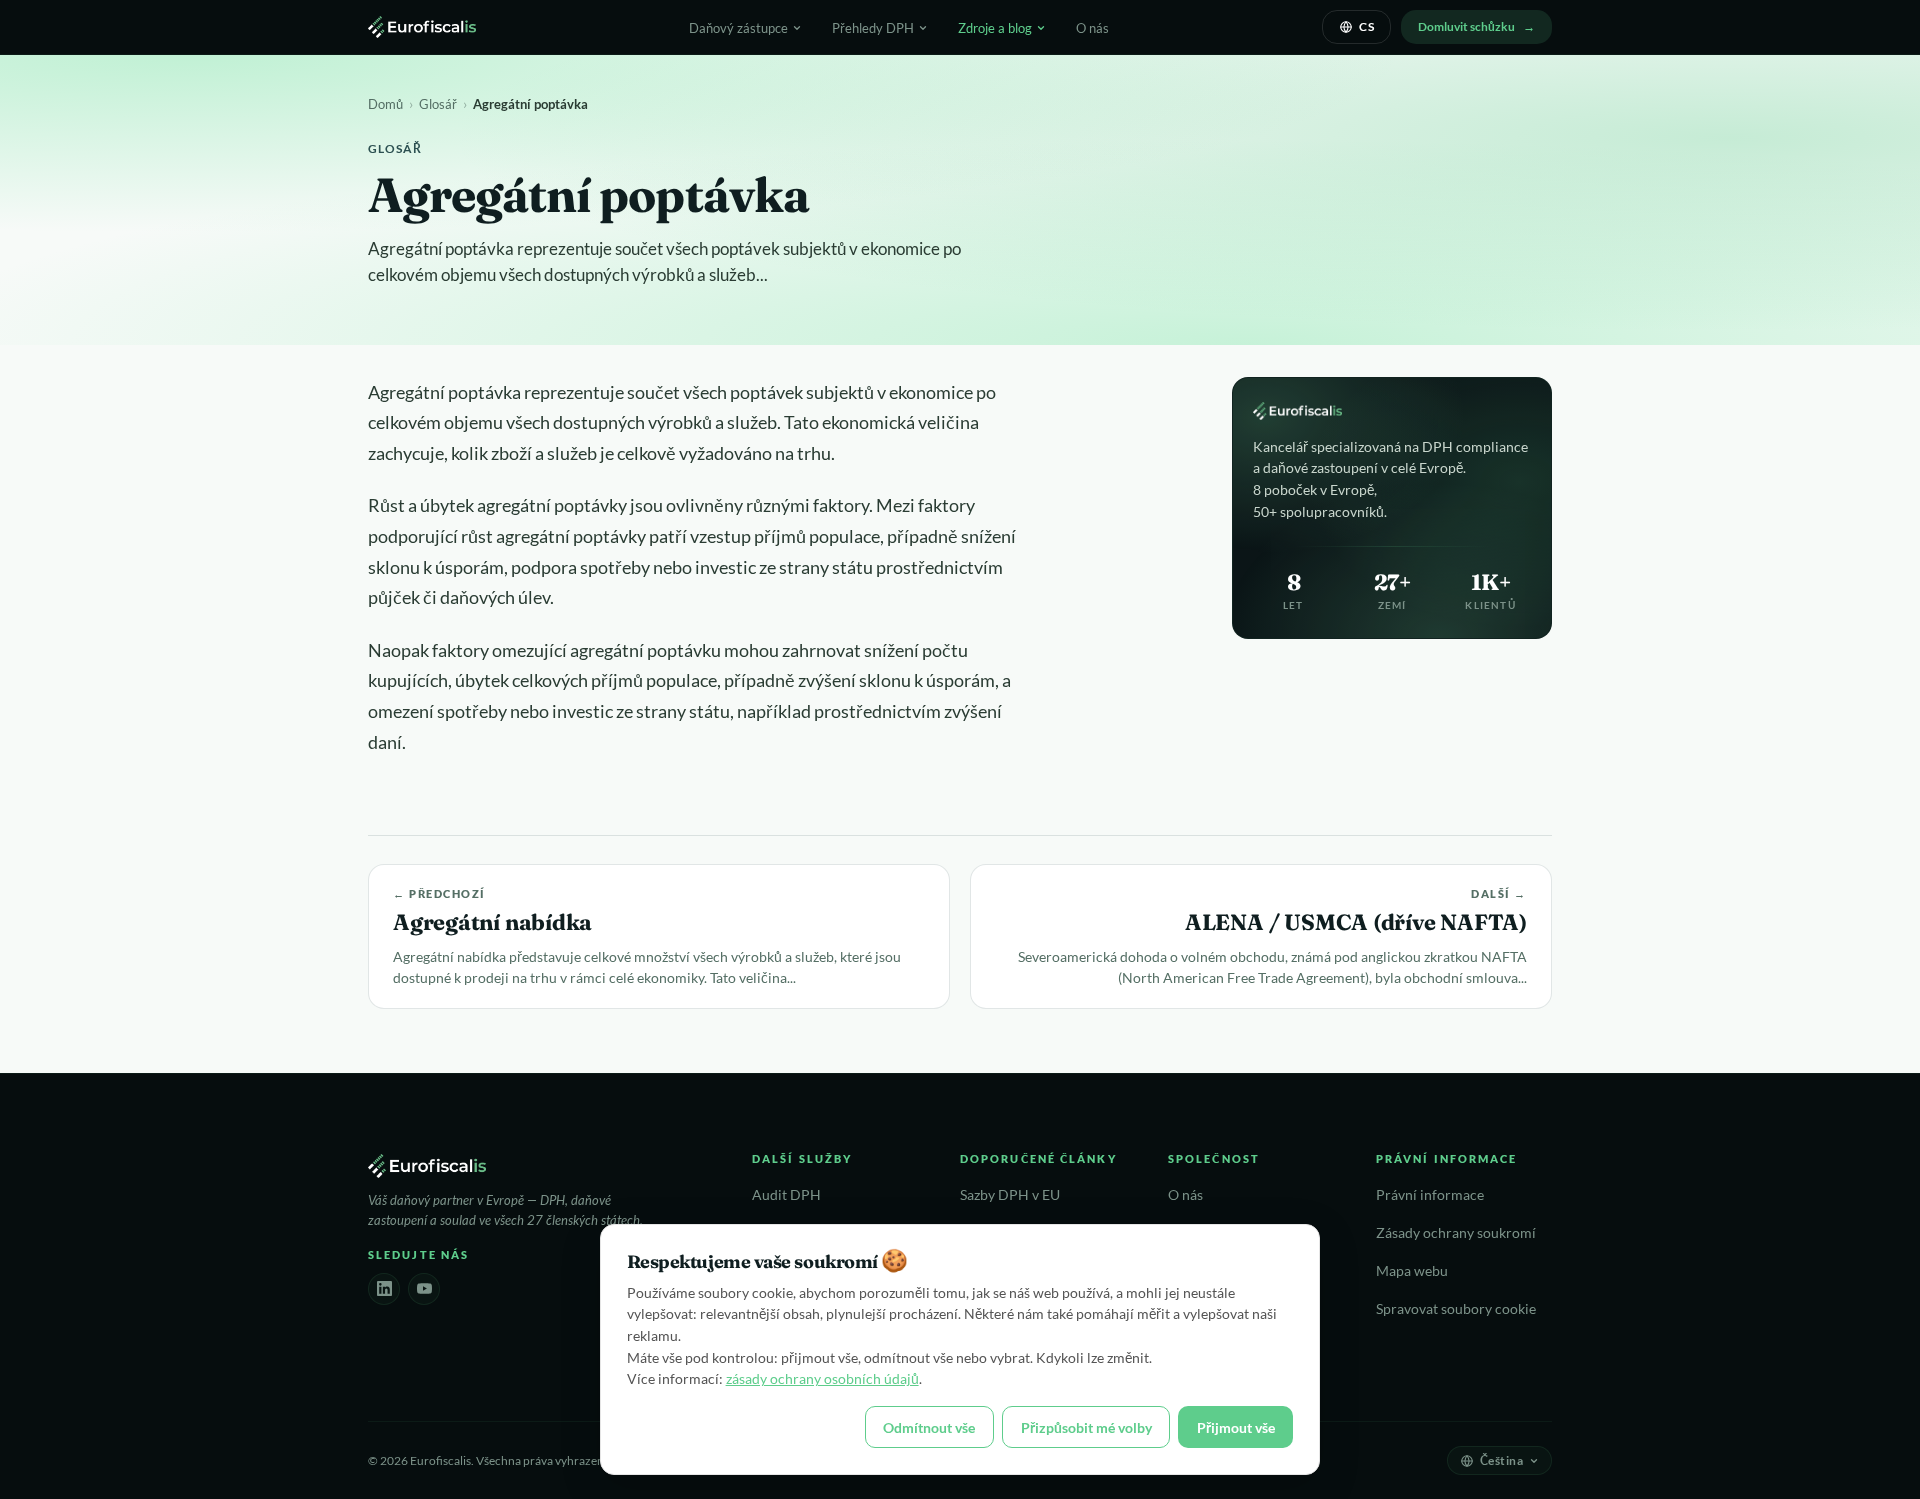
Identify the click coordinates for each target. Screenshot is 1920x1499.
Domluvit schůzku (1466, 26)
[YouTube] (424, 1289)
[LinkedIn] (384, 1289)
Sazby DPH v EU (1010, 1195)
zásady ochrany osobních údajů (822, 1378)
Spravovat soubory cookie (1456, 1309)
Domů (385, 104)
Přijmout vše (1236, 1427)
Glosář (438, 104)
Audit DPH (786, 1195)
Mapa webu (1412, 1271)
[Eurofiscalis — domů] (422, 27)
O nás (1092, 28)
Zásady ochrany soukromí (1456, 1233)
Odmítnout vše (929, 1427)
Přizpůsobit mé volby (1086, 1427)
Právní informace (1430, 1195)
